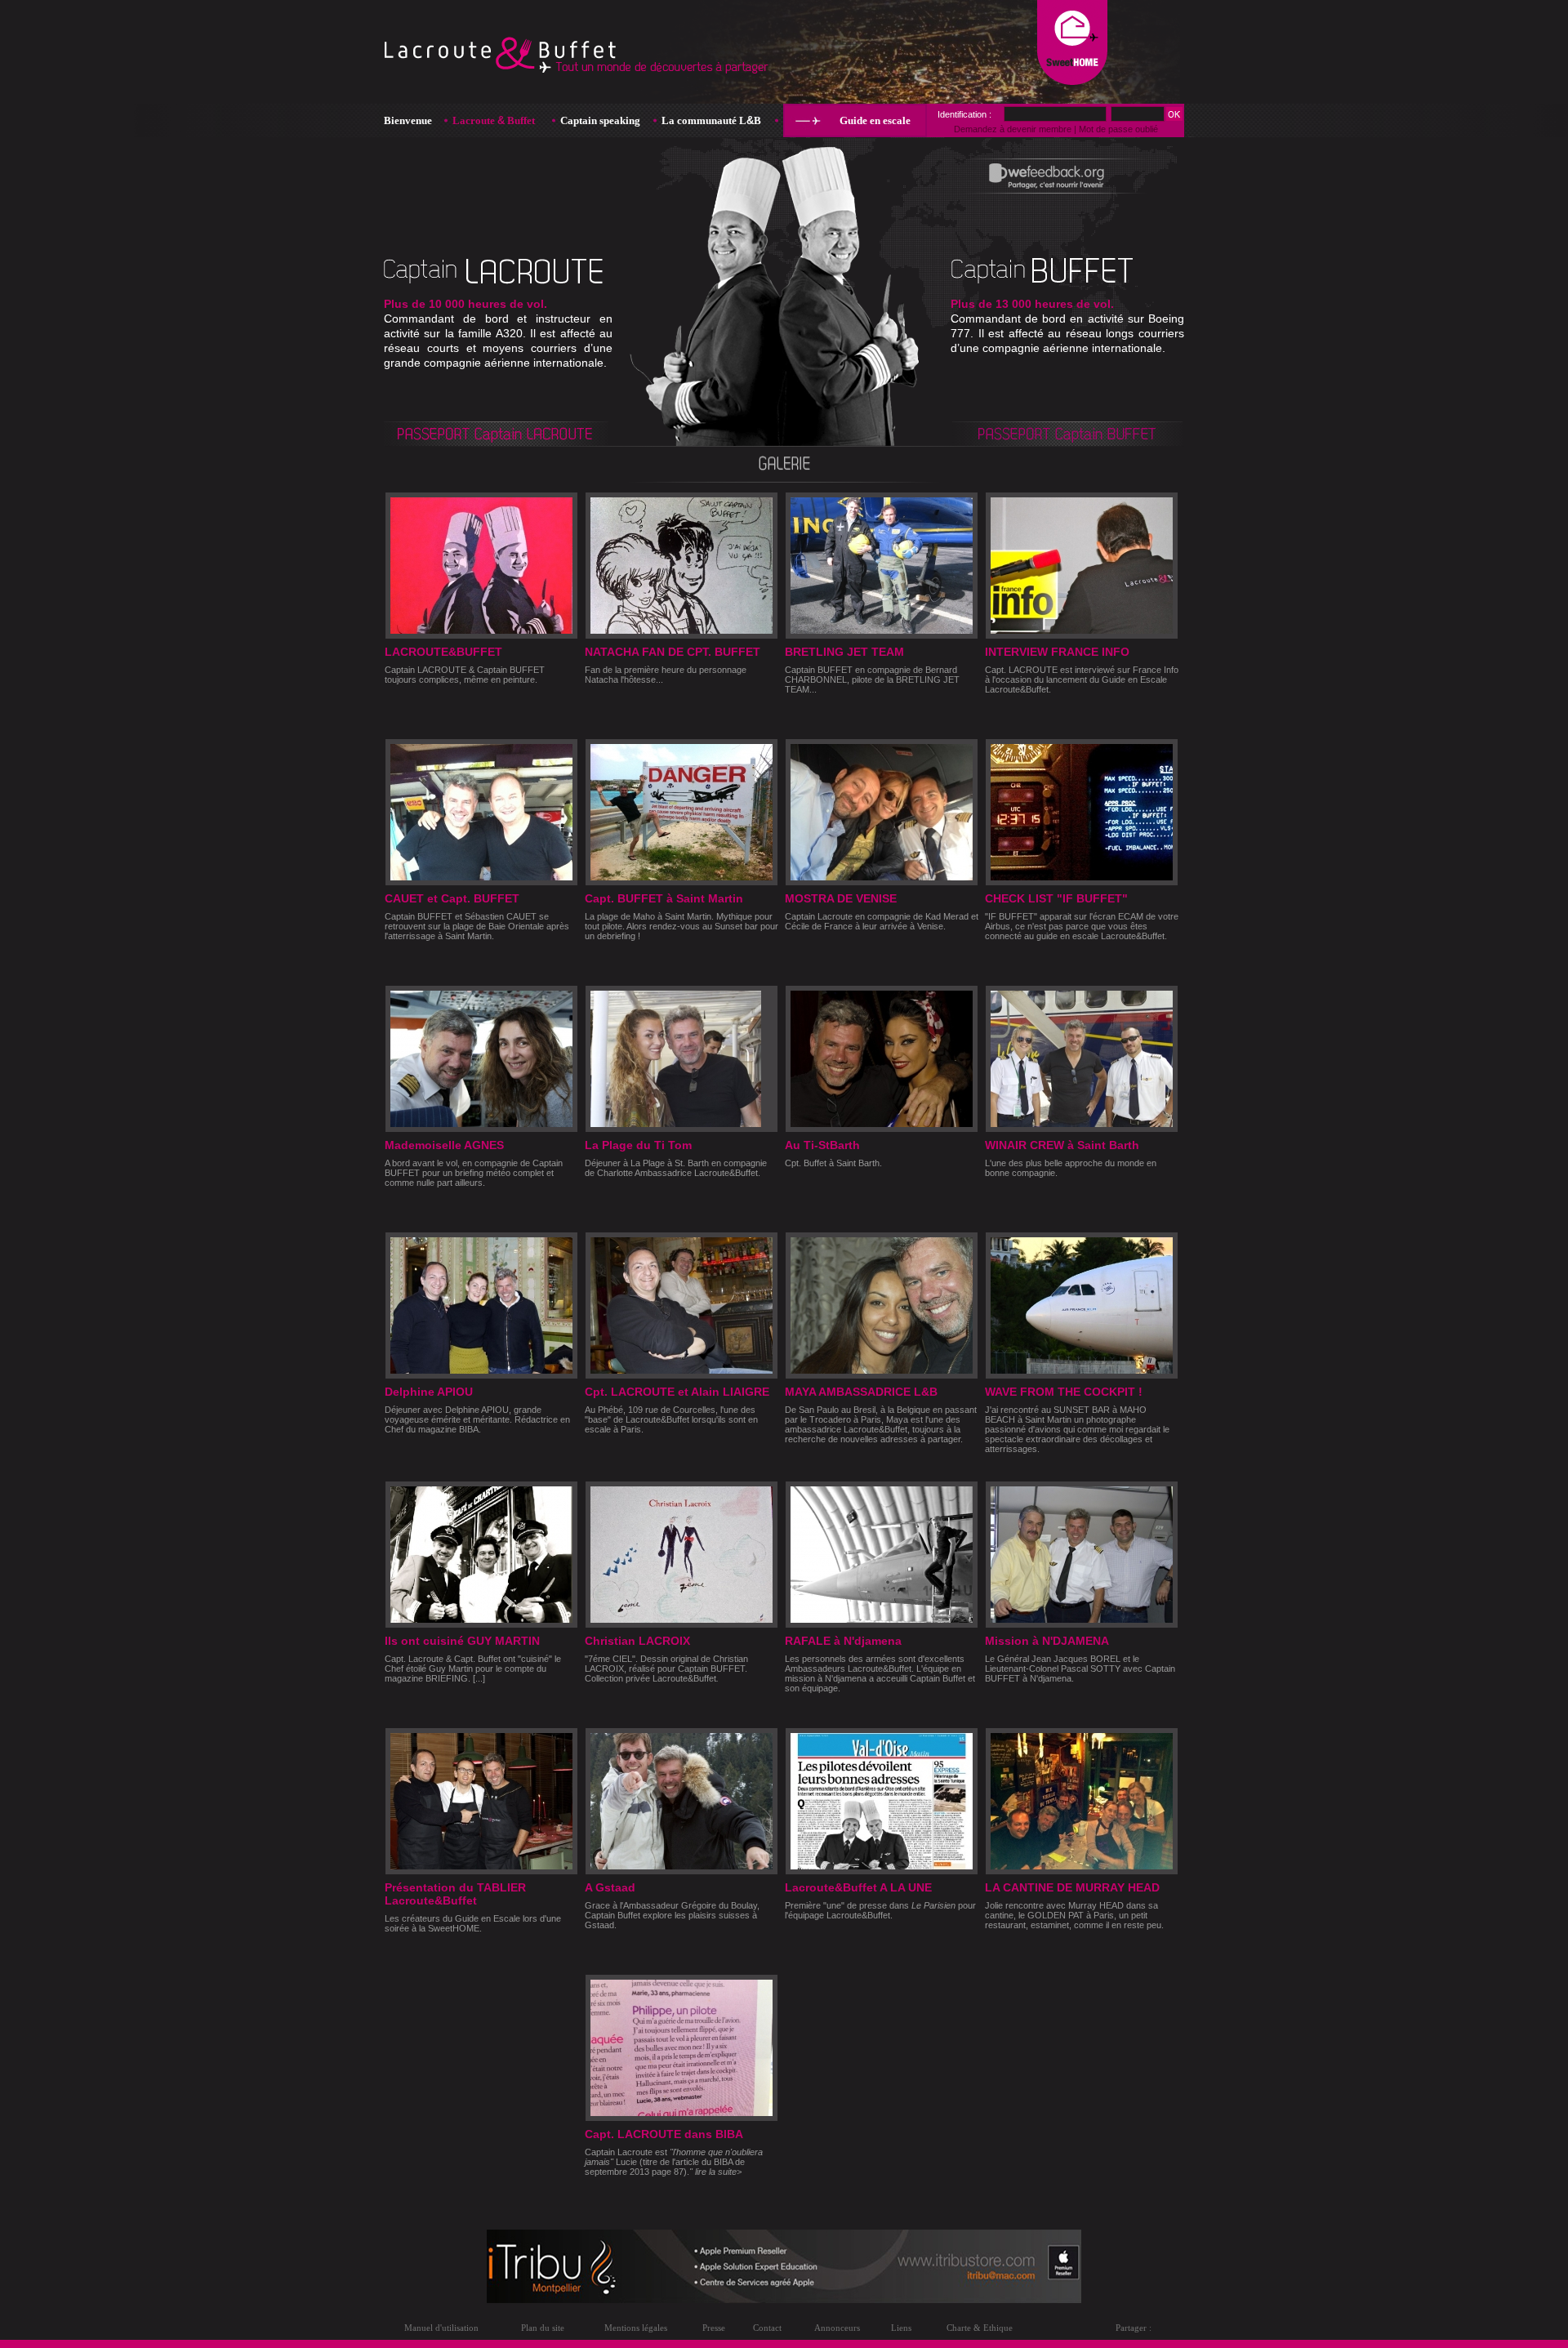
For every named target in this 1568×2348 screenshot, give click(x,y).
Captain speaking (600, 120)
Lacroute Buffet (494, 120)
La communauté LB (711, 120)
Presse (714, 2328)
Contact (767, 2328)
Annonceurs (837, 2328)
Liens (901, 2328)
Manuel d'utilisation (441, 2328)
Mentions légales (636, 2328)
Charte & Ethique (980, 2328)
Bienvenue (408, 120)
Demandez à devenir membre (1013, 129)
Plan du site (543, 2328)
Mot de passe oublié (1118, 129)
